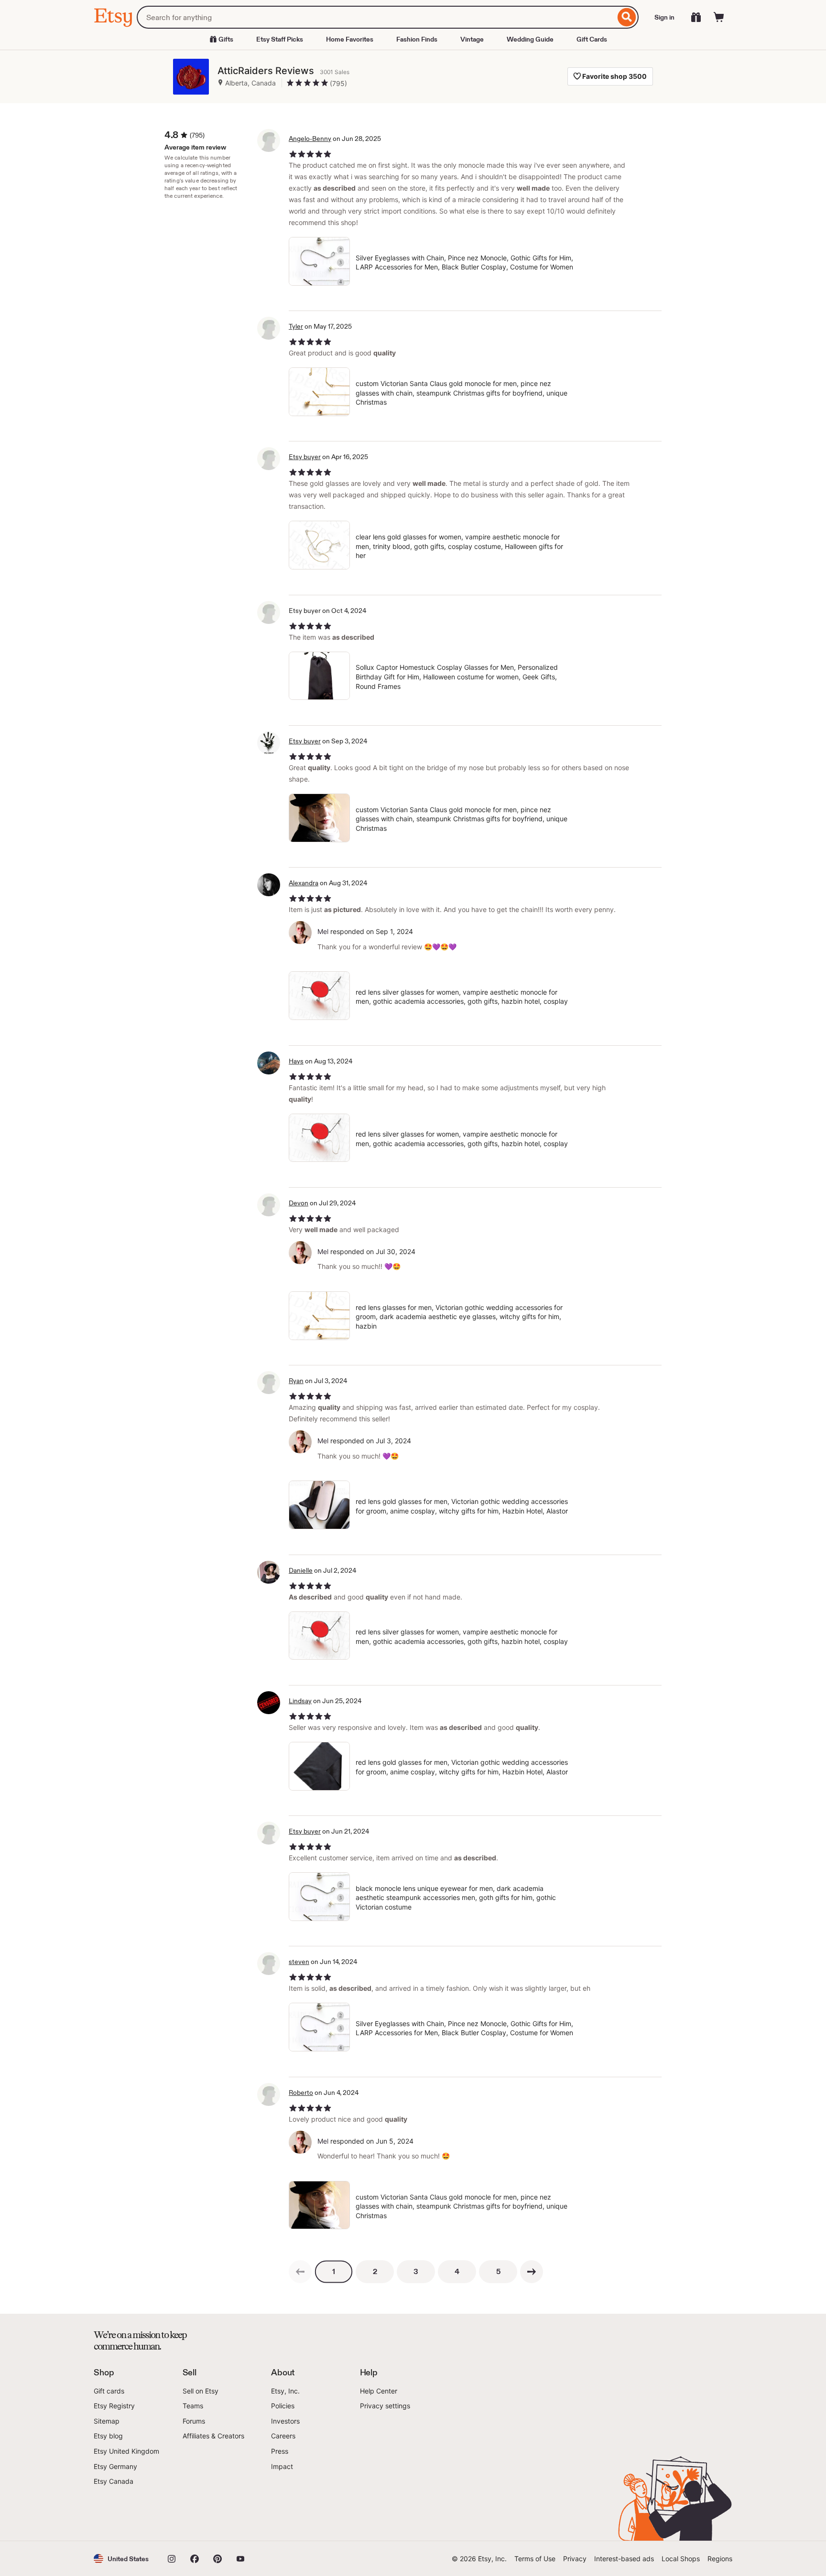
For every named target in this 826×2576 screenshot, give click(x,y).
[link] (300, 2272)
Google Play (198, 2514)
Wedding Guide (530, 39)
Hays (296, 1061)
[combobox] (376, 17)
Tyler (296, 326)
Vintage (472, 39)
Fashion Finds (417, 39)
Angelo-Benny (310, 139)
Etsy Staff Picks (280, 39)
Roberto (301, 2093)
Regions (720, 2559)
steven (299, 1962)
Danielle (301, 1570)
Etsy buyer (305, 457)
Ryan (296, 1381)
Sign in (664, 17)
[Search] (627, 17)
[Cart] (719, 17)
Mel (323, 931)
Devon (299, 1203)
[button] (121, 2559)
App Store (126, 2514)
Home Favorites (350, 39)
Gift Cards (592, 39)
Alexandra (304, 883)
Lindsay (300, 1701)
